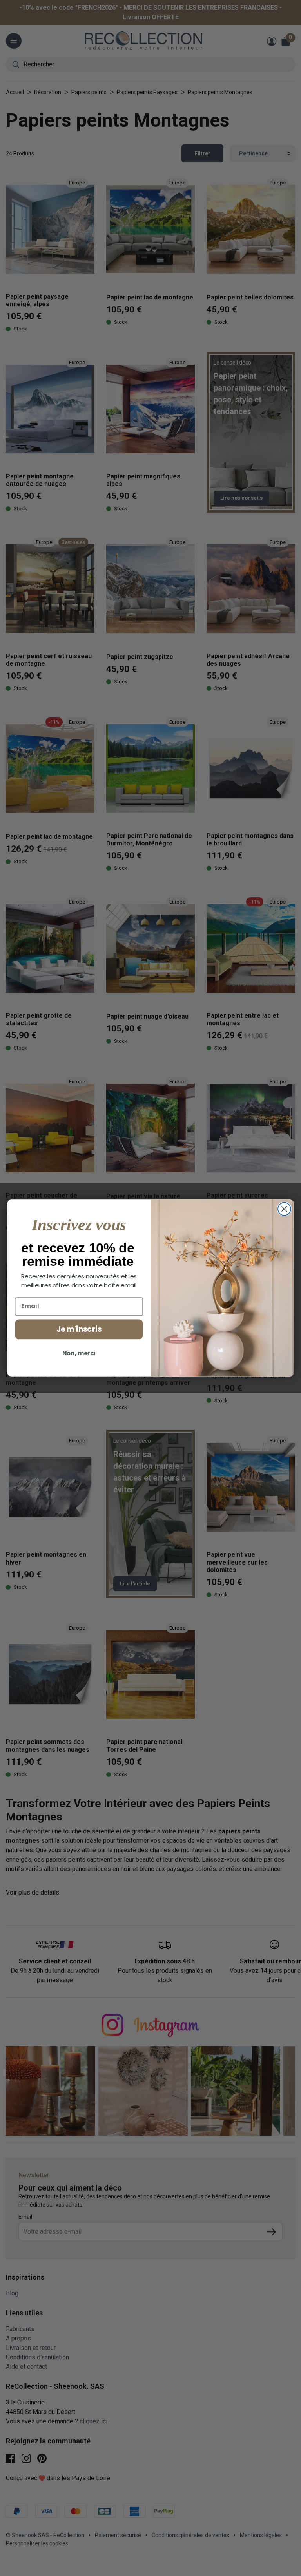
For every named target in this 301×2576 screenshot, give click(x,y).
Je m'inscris (79, 1329)
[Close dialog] (284, 1209)
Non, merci (79, 1353)
